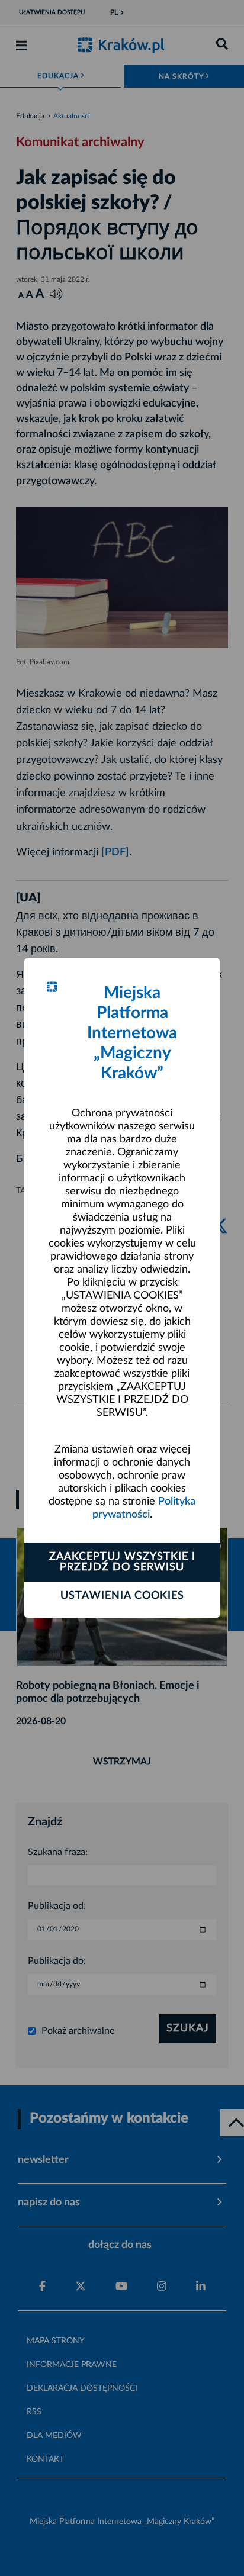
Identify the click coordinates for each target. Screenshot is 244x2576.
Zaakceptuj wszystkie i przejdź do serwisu (122, 1562)
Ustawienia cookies (122, 1596)
